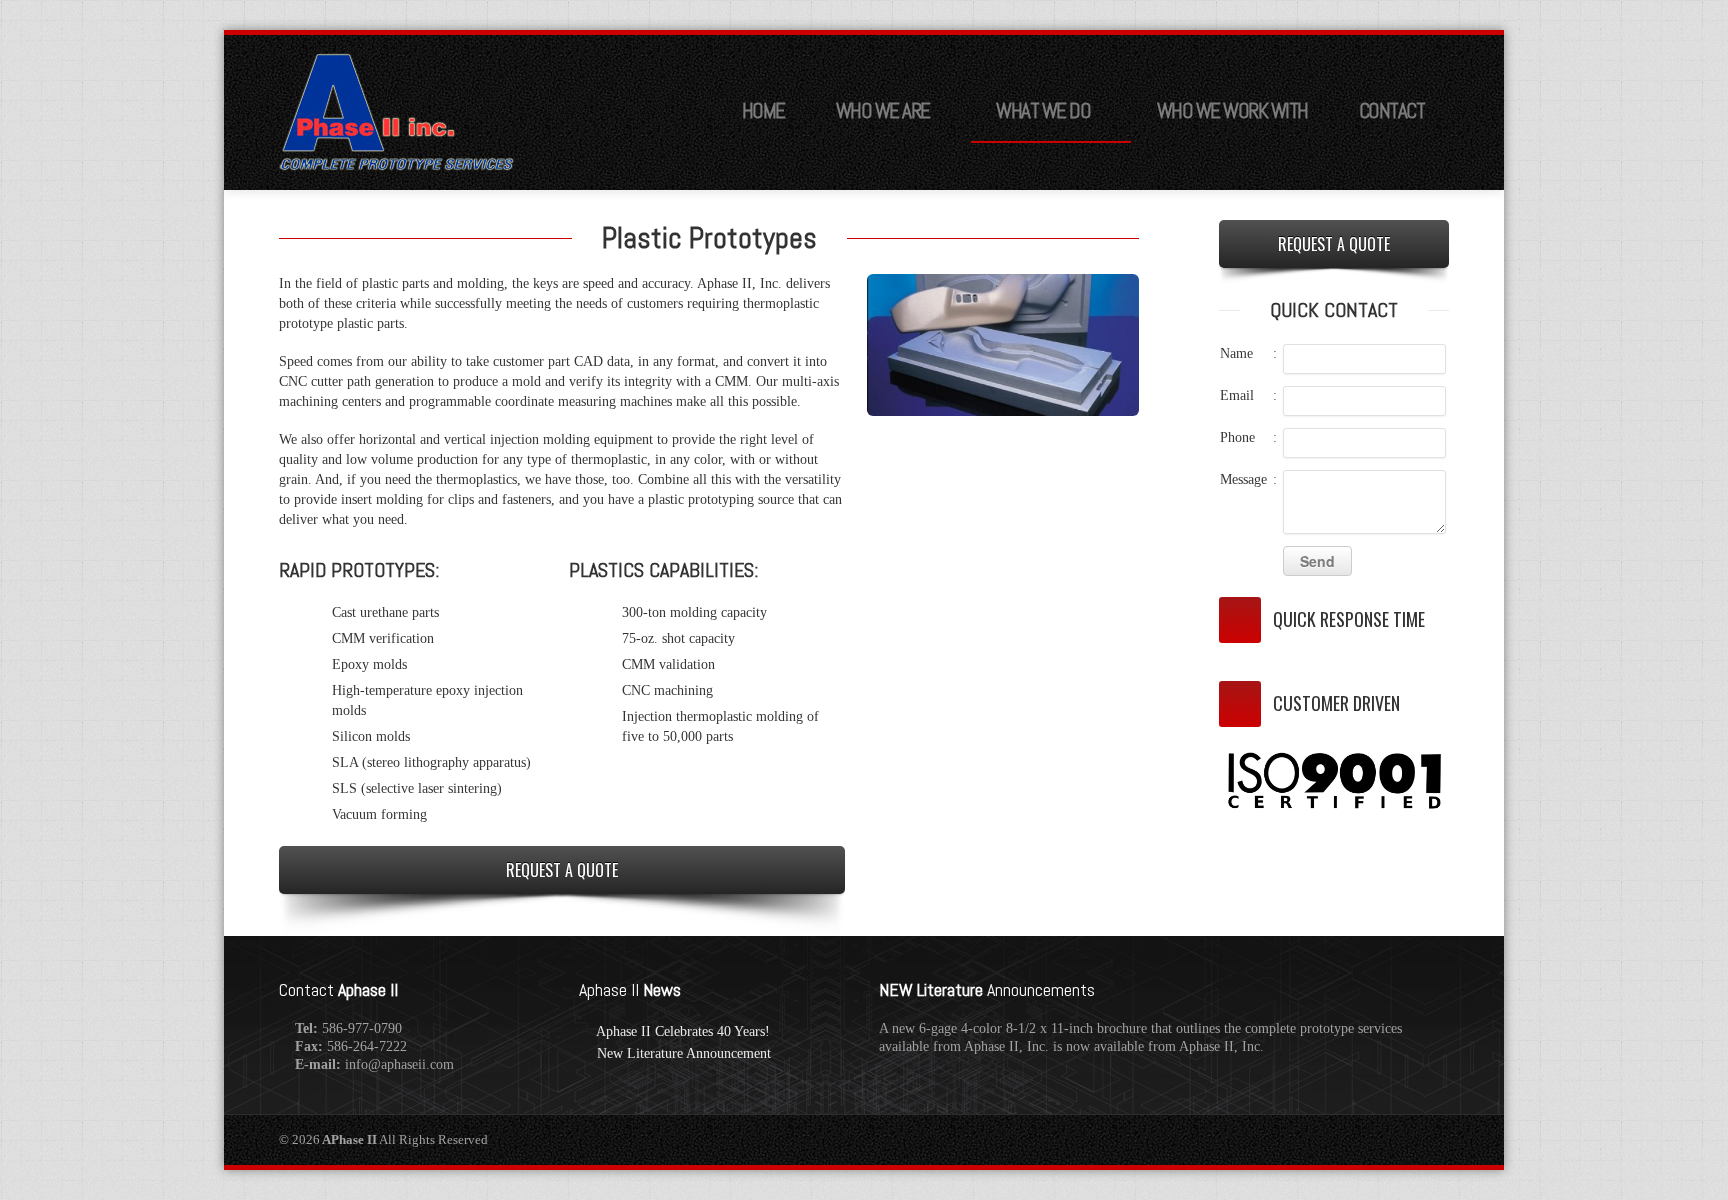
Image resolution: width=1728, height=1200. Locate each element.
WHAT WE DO (1043, 110)
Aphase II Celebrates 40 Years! (683, 1031)
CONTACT (1392, 110)
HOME (763, 110)
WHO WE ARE (883, 110)
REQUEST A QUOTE (562, 870)
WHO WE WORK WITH (1232, 110)
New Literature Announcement (684, 1053)
